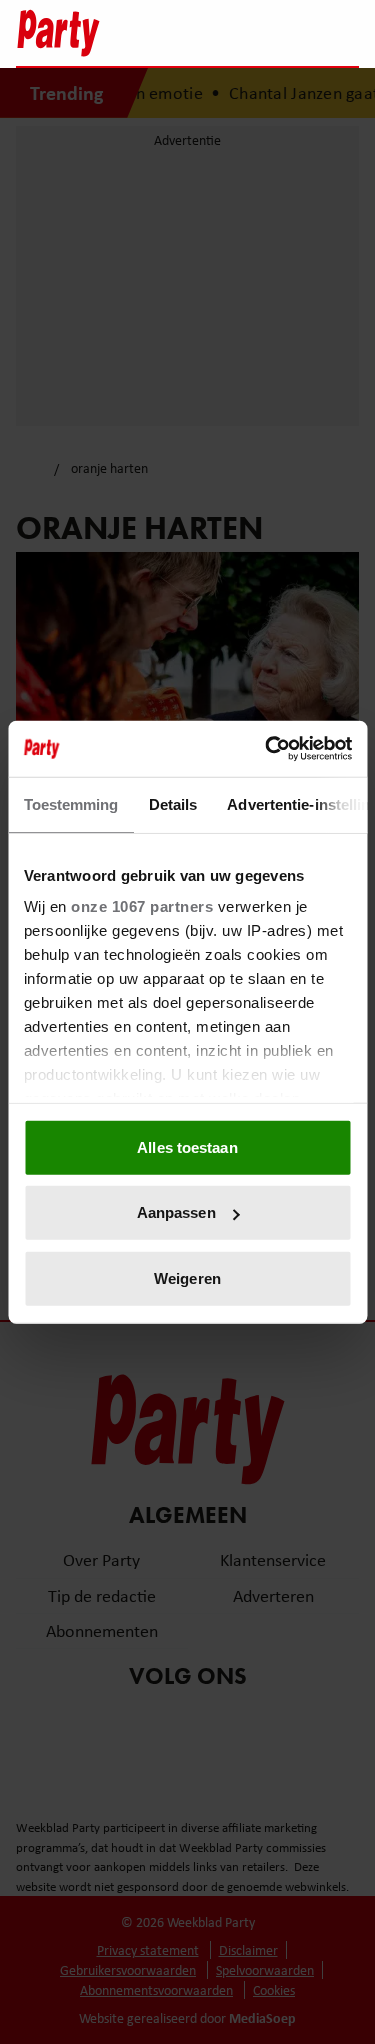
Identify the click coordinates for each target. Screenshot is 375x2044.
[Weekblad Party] (98, 33)
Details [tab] (172, 803)
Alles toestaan (187, 1146)
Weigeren (187, 1277)
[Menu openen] (218, 33)
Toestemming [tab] (70, 803)
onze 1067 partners (142, 906)
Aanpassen (176, 1212)
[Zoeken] (343, 35)
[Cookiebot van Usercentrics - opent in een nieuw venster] (267, 749)
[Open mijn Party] (283, 33)
